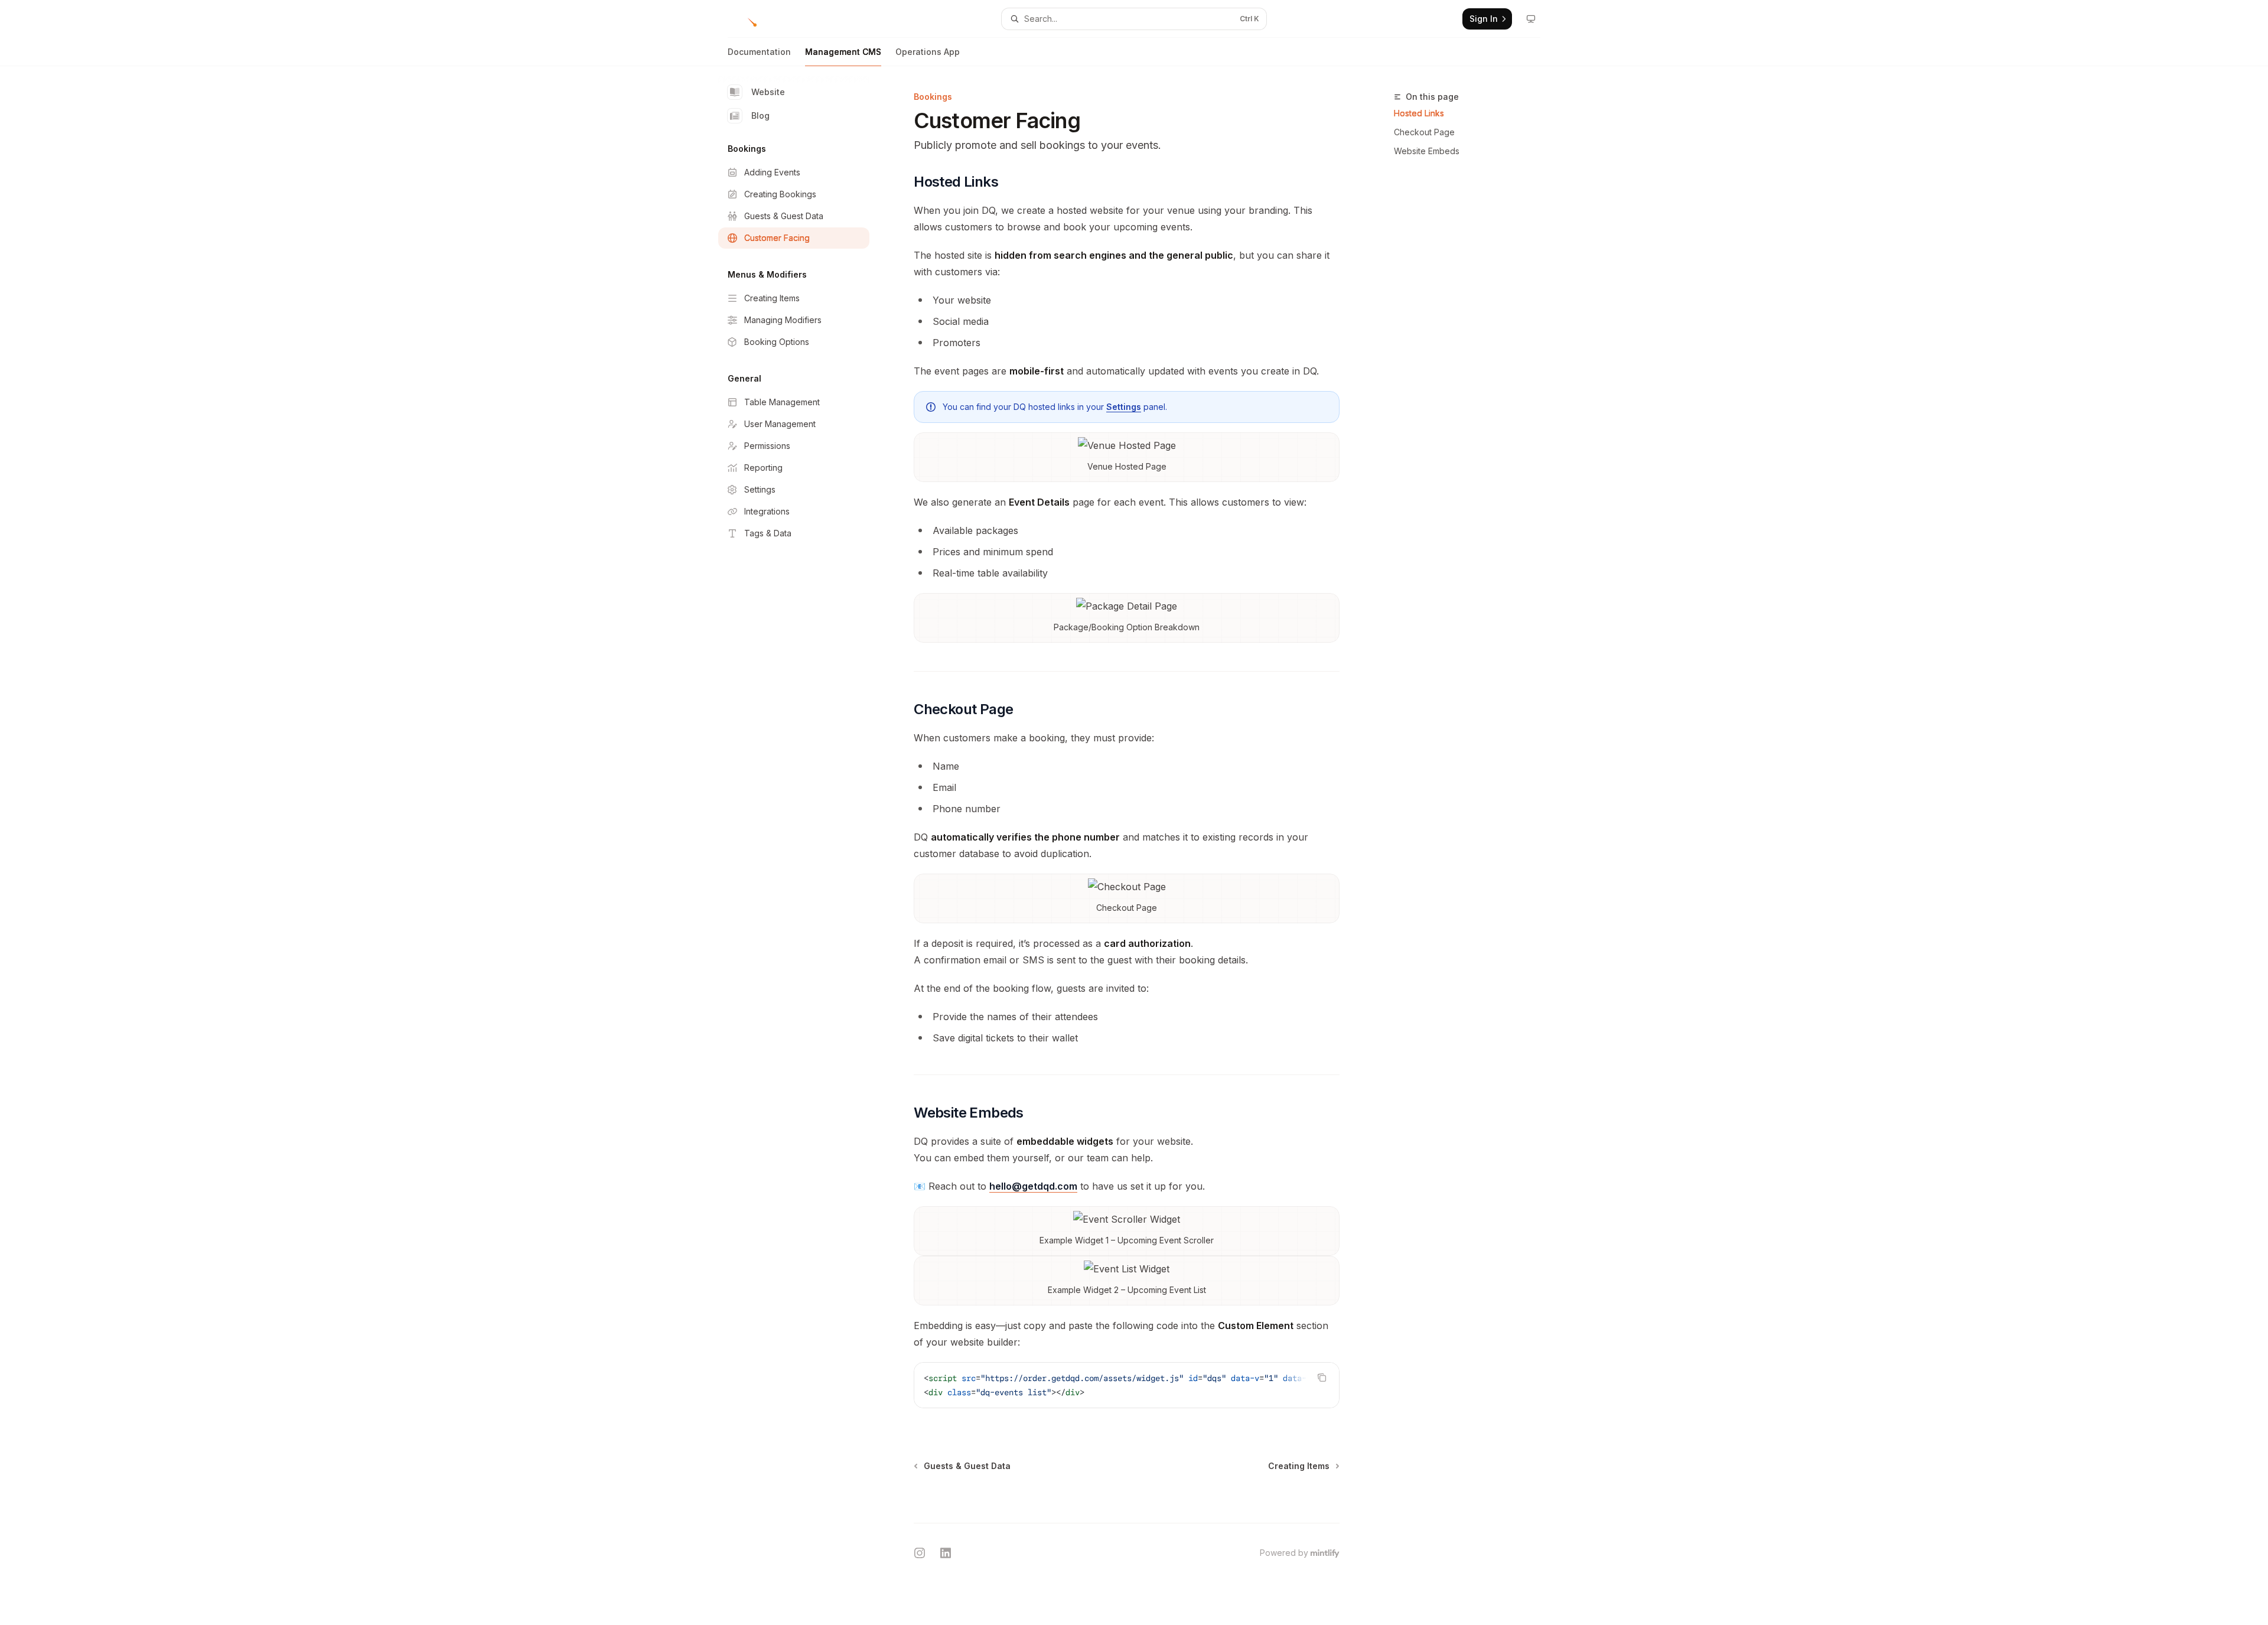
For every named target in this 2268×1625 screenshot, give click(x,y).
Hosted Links (1419, 113)
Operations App (928, 52)
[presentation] (1127, 1385)
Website (768, 92)
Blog (760, 115)
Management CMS (843, 52)
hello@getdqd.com (1033, 1186)
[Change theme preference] (1531, 19)
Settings (1124, 407)
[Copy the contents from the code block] (1322, 1377)
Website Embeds (1427, 151)
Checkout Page (1424, 132)
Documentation (759, 52)
